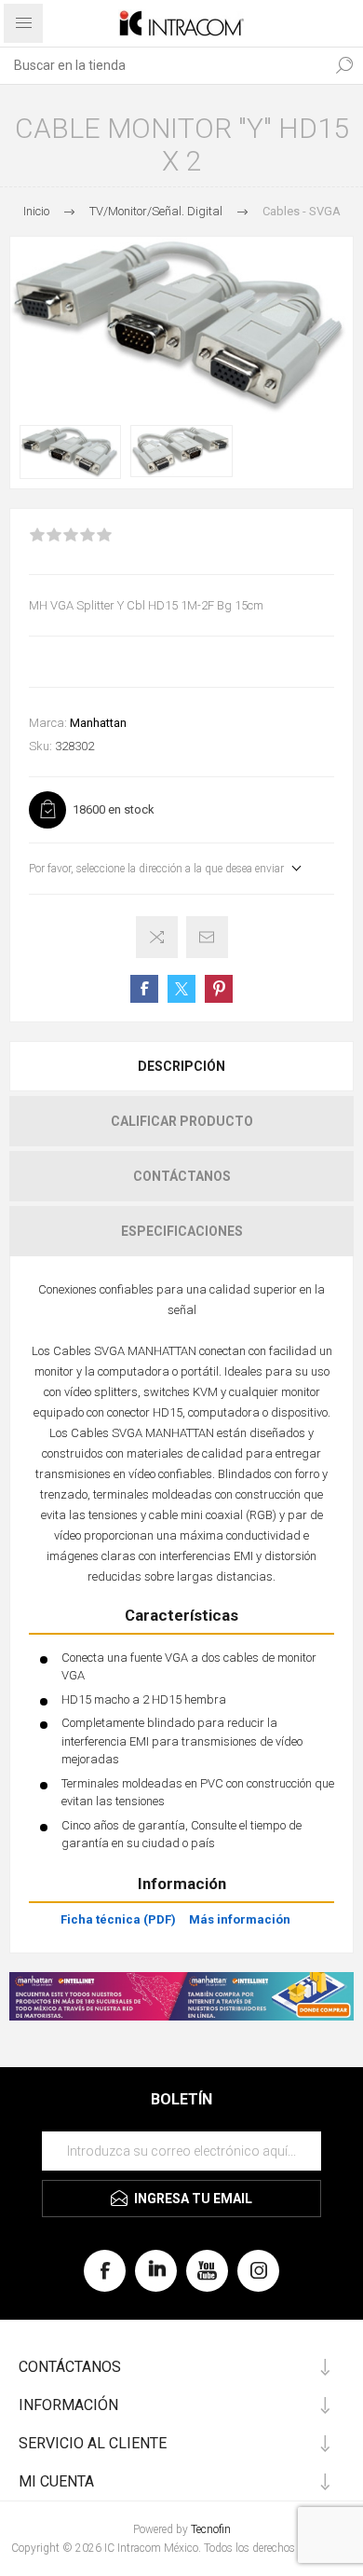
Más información (240, 1919)
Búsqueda (344, 65)
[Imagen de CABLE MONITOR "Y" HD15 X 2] (70, 452)
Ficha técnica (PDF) (118, 1919)
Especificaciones (182, 1231)
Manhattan (98, 723)
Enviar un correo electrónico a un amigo (207, 937)
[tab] (181, 1066)
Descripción (181, 1066)
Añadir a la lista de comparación (157, 937)
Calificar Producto (182, 1121)
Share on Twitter (181, 989)
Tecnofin (211, 2529)
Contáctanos (182, 1176)
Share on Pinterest (219, 989)
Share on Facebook (144, 989)
